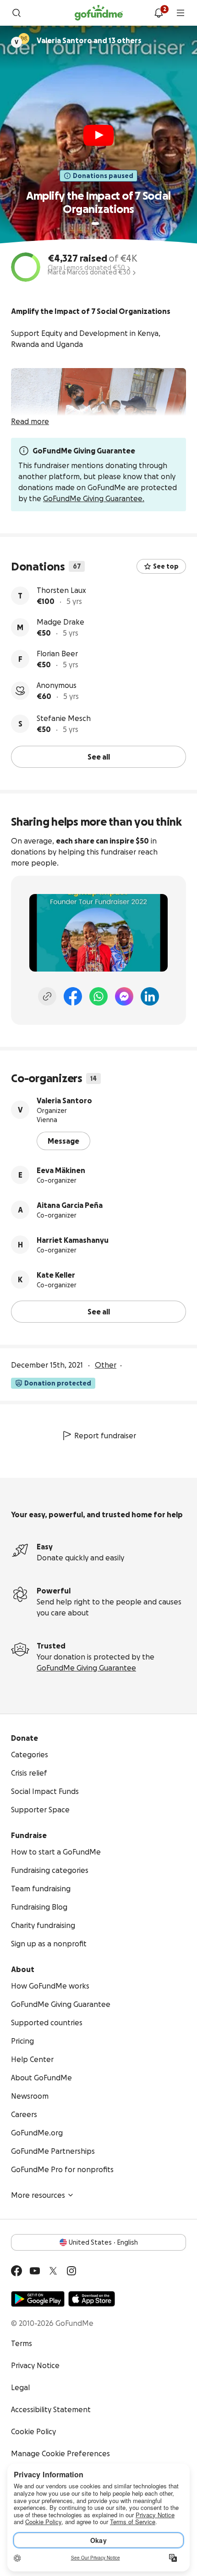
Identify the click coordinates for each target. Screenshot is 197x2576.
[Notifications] (159, 13)
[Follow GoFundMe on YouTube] (35, 2271)
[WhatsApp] (98, 996)
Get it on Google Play (38, 2299)
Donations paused (103, 176)
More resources (38, 2195)
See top (166, 566)
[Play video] (98, 135)
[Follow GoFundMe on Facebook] (16, 2271)
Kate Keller (56, 1275)
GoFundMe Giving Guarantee (86, 1668)
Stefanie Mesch (64, 718)
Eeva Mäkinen (61, 1170)
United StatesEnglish (103, 2242)
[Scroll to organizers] (24, 39)
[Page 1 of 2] (95, 224)
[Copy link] (47, 996)
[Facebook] (73, 996)
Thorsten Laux (61, 590)
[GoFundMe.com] (99, 13)
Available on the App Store (92, 2299)
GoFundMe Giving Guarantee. (94, 498)
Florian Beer (57, 654)
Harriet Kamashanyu (73, 1240)
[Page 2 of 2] (104, 224)
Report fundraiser (105, 1436)
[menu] (181, 13)
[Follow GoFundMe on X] (53, 2271)
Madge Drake (60, 622)
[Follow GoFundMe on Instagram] (71, 2271)
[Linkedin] (150, 996)
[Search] (16, 13)
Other (106, 1365)
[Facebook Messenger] (124, 996)
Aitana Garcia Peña (70, 1205)
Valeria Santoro (64, 1101)
